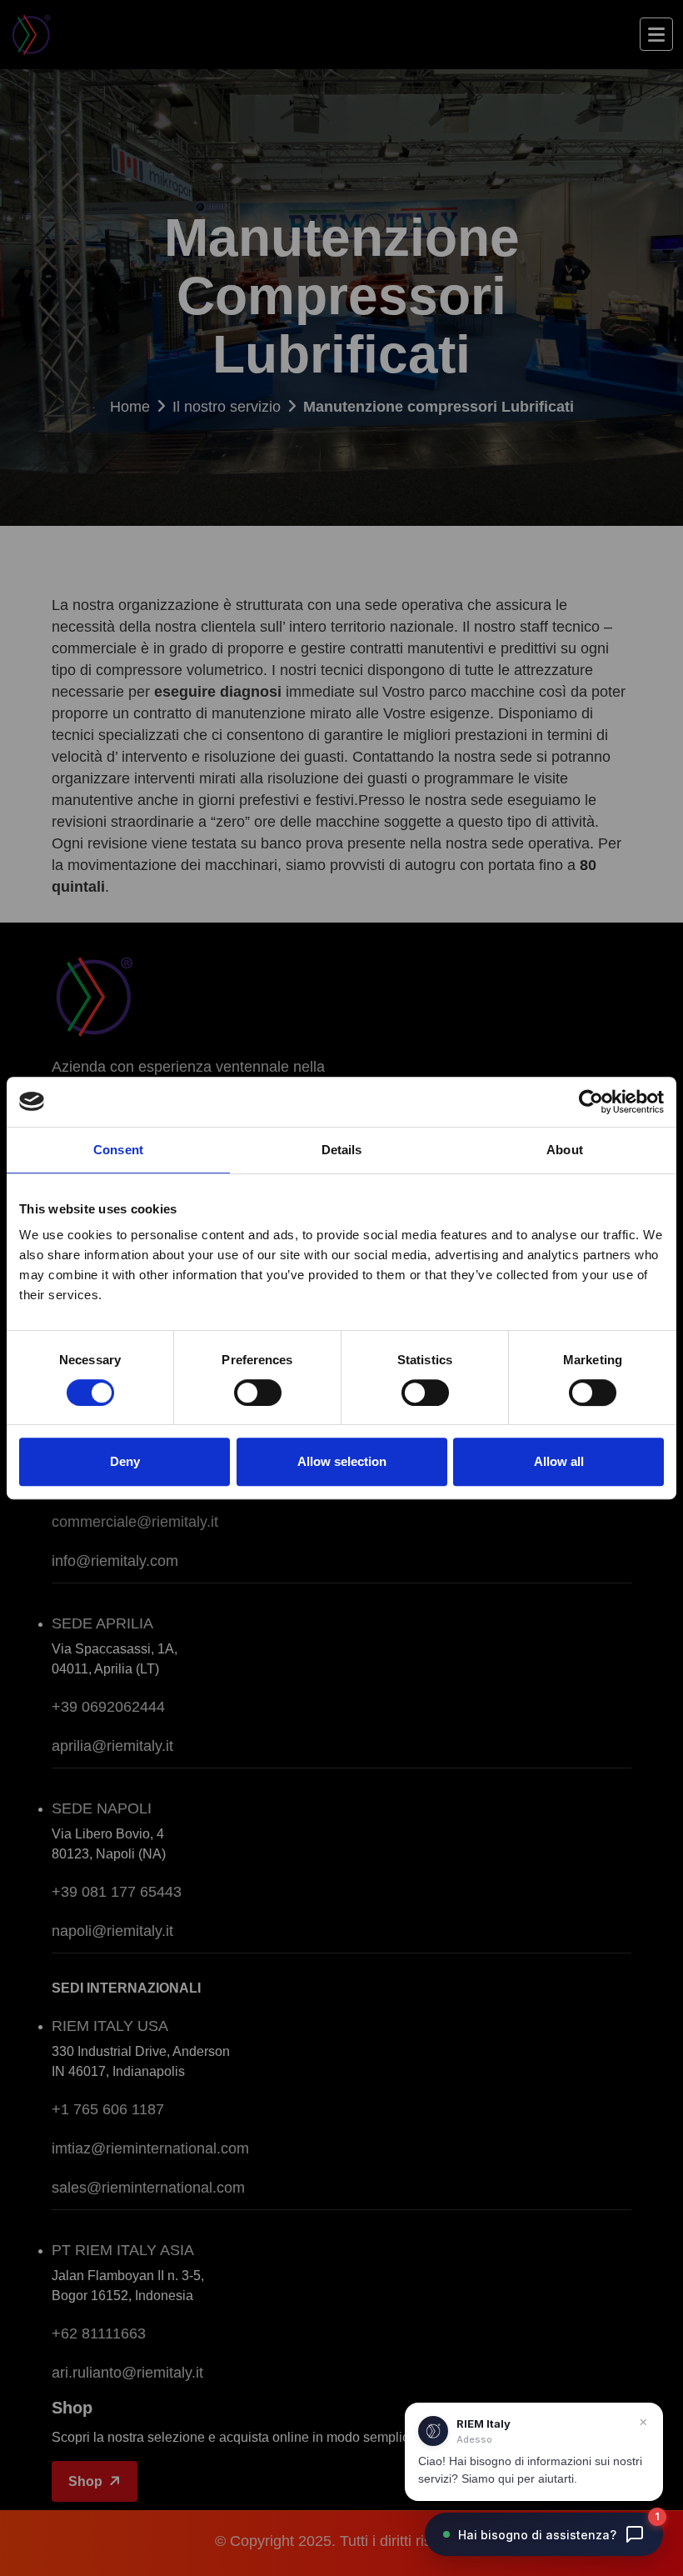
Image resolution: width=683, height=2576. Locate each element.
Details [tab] (342, 1150)
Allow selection (342, 1461)
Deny (125, 1461)
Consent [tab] (118, 1150)
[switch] (258, 1393)
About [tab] (565, 1150)
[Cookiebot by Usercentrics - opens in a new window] (591, 1102)
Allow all (559, 1461)
